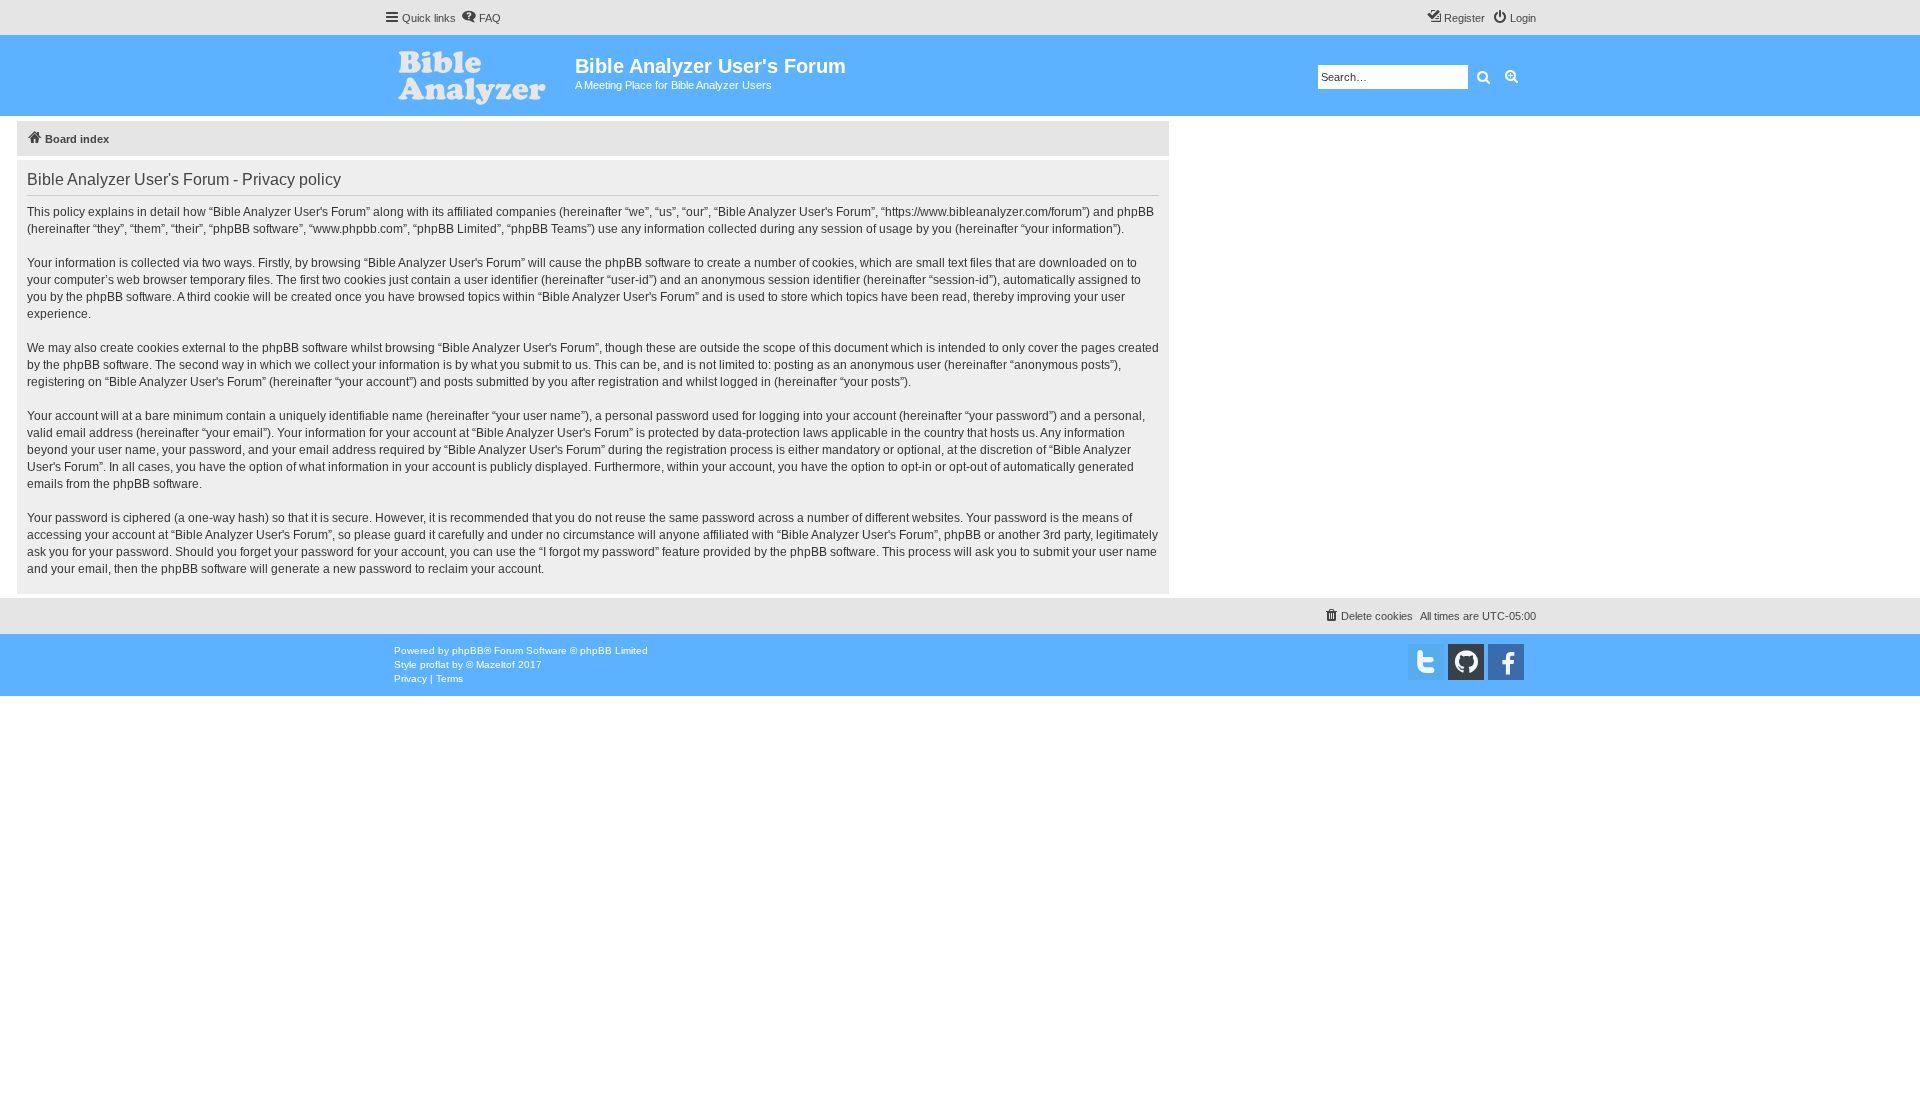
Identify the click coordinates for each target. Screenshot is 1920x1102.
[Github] (1466, 662)
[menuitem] (481, 18)
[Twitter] (1426, 662)
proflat (434, 664)
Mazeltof (495, 664)
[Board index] (479, 75)
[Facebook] (1506, 662)
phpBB (468, 650)
